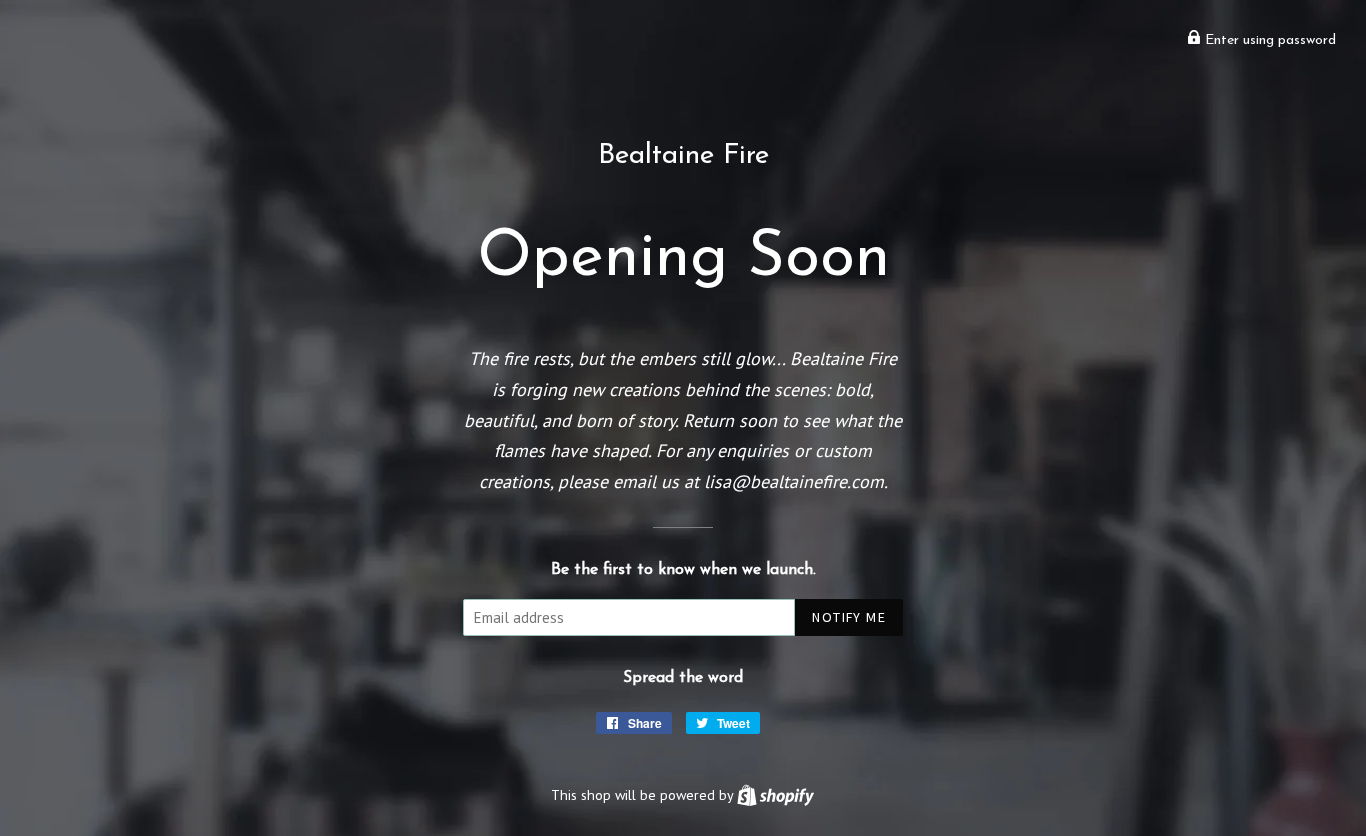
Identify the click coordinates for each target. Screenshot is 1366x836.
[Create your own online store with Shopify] (775, 794)
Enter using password (1268, 40)
